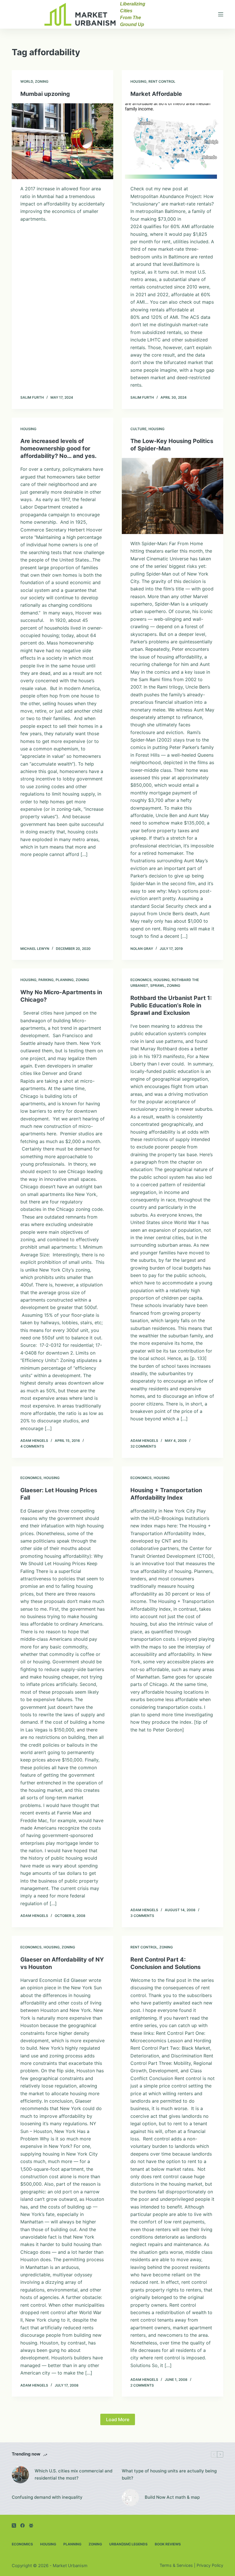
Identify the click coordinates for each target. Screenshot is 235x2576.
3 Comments (142, 1916)
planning (65, 980)
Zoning (42, 81)
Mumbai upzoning (45, 94)
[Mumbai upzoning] (62, 141)
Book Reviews (168, 2544)
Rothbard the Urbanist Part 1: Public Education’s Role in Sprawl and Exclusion (171, 1005)
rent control (162, 81)
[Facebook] (22, 2525)
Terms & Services (176, 2565)
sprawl (157, 985)
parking (46, 980)
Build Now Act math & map (172, 2497)
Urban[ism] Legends (128, 2544)
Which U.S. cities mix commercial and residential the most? (74, 2474)
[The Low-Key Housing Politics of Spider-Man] (173, 496)
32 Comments (143, 1446)
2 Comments (142, 2385)
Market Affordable (156, 94)
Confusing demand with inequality (47, 2497)
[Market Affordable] (173, 141)
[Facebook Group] (31, 2525)
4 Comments (32, 1446)
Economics (141, 980)
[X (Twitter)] (14, 2525)
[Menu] (221, 14)
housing (138, 81)
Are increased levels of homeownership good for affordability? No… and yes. (58, 448)
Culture (138, 429)
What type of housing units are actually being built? (169, 2474)
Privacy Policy (210, 2565)
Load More (118, 2419)
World (27, 81)
